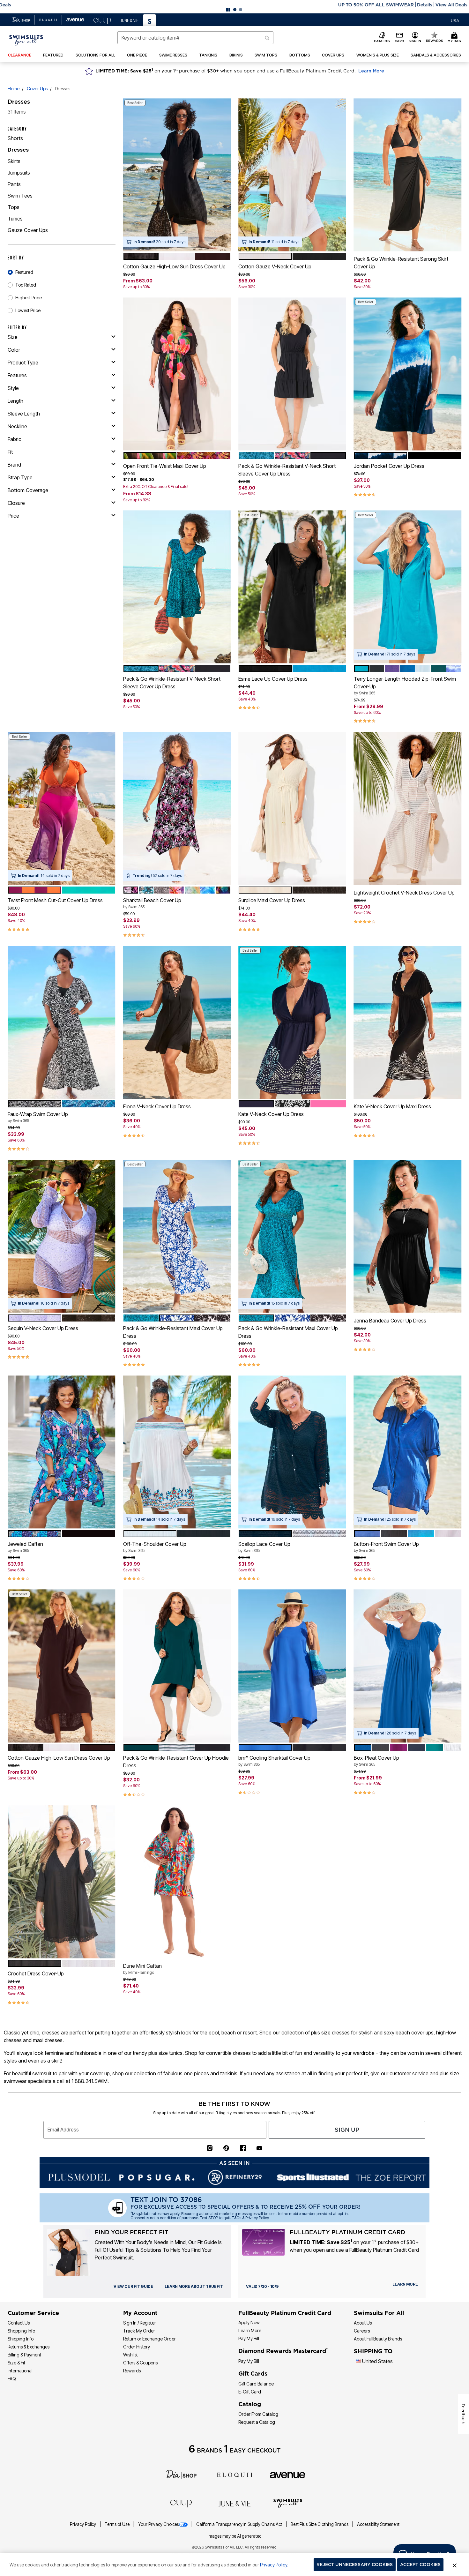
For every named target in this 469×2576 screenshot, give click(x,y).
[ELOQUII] (235, 2474)
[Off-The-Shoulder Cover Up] (177, 1452)
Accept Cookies (420, 2565)
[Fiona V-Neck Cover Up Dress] (177, 1022)
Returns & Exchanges (29, 2347)
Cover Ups (37, 89)
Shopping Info (21, 2331)
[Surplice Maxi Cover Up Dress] (292, 809)
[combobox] (196, 38)
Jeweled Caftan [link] (25, 1547)
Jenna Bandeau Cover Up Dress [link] (390, 1321)
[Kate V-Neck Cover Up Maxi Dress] (408, 1022)
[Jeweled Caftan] (62, 1452)
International (20, 2371)
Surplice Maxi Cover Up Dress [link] (272, 900)
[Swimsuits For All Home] (26, 40)
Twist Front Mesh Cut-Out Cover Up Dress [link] (55, 900)
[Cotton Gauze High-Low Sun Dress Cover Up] (177, 175)
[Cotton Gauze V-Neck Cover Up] (292, 175)
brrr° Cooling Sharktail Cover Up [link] (274, 1761)
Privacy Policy (83, 2524)
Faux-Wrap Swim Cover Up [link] (38, 1117)
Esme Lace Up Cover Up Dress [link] (273, 679)
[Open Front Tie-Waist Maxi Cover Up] (177, 374)
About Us (363, 2323)
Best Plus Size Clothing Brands (320, 2524)
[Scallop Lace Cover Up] (292, 1452)
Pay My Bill (249, 2338)
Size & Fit (16, 2363)
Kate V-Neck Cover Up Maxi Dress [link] (392, 1106)
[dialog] (455, 20)
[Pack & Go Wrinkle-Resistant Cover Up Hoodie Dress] (177, 1666)
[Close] (455, 2565)
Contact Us (19, 2323)
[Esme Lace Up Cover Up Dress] (292, 587)
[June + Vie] (234, 2503)
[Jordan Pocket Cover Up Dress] (408, 374)
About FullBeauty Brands (378, 2339)
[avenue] (288, 2475)
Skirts (14, 161)
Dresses (18, 150)
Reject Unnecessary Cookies (355, 2565)
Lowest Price (28, 310)
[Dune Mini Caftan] (177, 1882)
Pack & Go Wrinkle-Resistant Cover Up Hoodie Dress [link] (176, 1762)
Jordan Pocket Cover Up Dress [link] (389, 466)
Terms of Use (118, 2524)
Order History (137, 2347)
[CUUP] (181, 2503)
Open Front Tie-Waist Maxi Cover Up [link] (165, 466)
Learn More (371, 71)
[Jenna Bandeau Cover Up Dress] (408, 1236)
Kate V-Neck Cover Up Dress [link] (271, 1114)
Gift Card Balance (256, 2384)
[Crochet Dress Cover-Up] (62, 1882)
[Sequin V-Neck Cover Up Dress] (62, 1236)
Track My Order (139, 2331)
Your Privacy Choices (158, 2524)
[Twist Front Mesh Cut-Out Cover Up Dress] (62, 809)
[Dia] (181, 2474)
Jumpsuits (19, 173)
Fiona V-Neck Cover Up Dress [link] (157, 1106)
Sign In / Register (140, 2323)
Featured (24, 272)
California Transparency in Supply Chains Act (240, 2524)
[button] (234, 5)
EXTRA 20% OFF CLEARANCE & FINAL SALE (208, 5)
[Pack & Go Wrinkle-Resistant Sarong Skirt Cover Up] (408, 175)
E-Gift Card (250, 2392)
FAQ (12, 2379)
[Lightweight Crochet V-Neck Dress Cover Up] (408, 809)
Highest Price (29, 298)
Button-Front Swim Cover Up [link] (386, 1547)
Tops (14, 207)
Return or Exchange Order (149, 2339)
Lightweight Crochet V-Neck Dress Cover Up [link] (404, 893)
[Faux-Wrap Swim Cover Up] (62, 1022)
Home (14, 89)
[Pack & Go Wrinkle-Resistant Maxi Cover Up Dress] (177, 1236)
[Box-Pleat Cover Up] (408, 1666)
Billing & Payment (24, 2355)
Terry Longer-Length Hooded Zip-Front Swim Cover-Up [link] (405, 685)
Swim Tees (20, 196)
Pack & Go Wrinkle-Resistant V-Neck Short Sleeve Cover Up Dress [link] (287, 470)
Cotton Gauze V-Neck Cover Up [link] (275, 266)
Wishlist (130, 2355)
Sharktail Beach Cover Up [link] (152, 903)
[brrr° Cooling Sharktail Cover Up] (292, 1666)
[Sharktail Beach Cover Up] (177, 809)
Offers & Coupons (140, 2363)
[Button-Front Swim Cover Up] (408, 1452)
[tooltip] (21, 20)
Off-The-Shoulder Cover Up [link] (155, 1547)
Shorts (15, 138)
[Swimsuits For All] (288, 2503)
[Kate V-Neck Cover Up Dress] (292, 1022)
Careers (362, 2331)
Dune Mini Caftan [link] (142, 1969)
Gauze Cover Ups (28, 230)
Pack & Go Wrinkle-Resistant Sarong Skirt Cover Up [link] (401, 263)
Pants (14, 184)
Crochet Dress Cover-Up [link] (36, 1973)
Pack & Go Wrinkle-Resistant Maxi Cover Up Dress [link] (173, 1332)
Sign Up (347, 2130)
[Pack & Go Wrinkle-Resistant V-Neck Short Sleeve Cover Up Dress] (292, 374)
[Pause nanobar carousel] (228, 10)
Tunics (15, 219)
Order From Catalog (258, 2414)
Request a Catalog (257, 2422)
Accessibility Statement (378, 2524)
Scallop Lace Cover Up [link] (264, 1547)
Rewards (132, 2371)
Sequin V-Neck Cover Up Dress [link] (43, 1328)
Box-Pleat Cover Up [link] (376, 1761)
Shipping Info (21, 2339)
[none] (177, 175)
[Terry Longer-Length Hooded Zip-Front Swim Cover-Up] (408, 587)
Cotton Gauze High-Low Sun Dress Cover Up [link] (174, 266)
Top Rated (26, 285)
